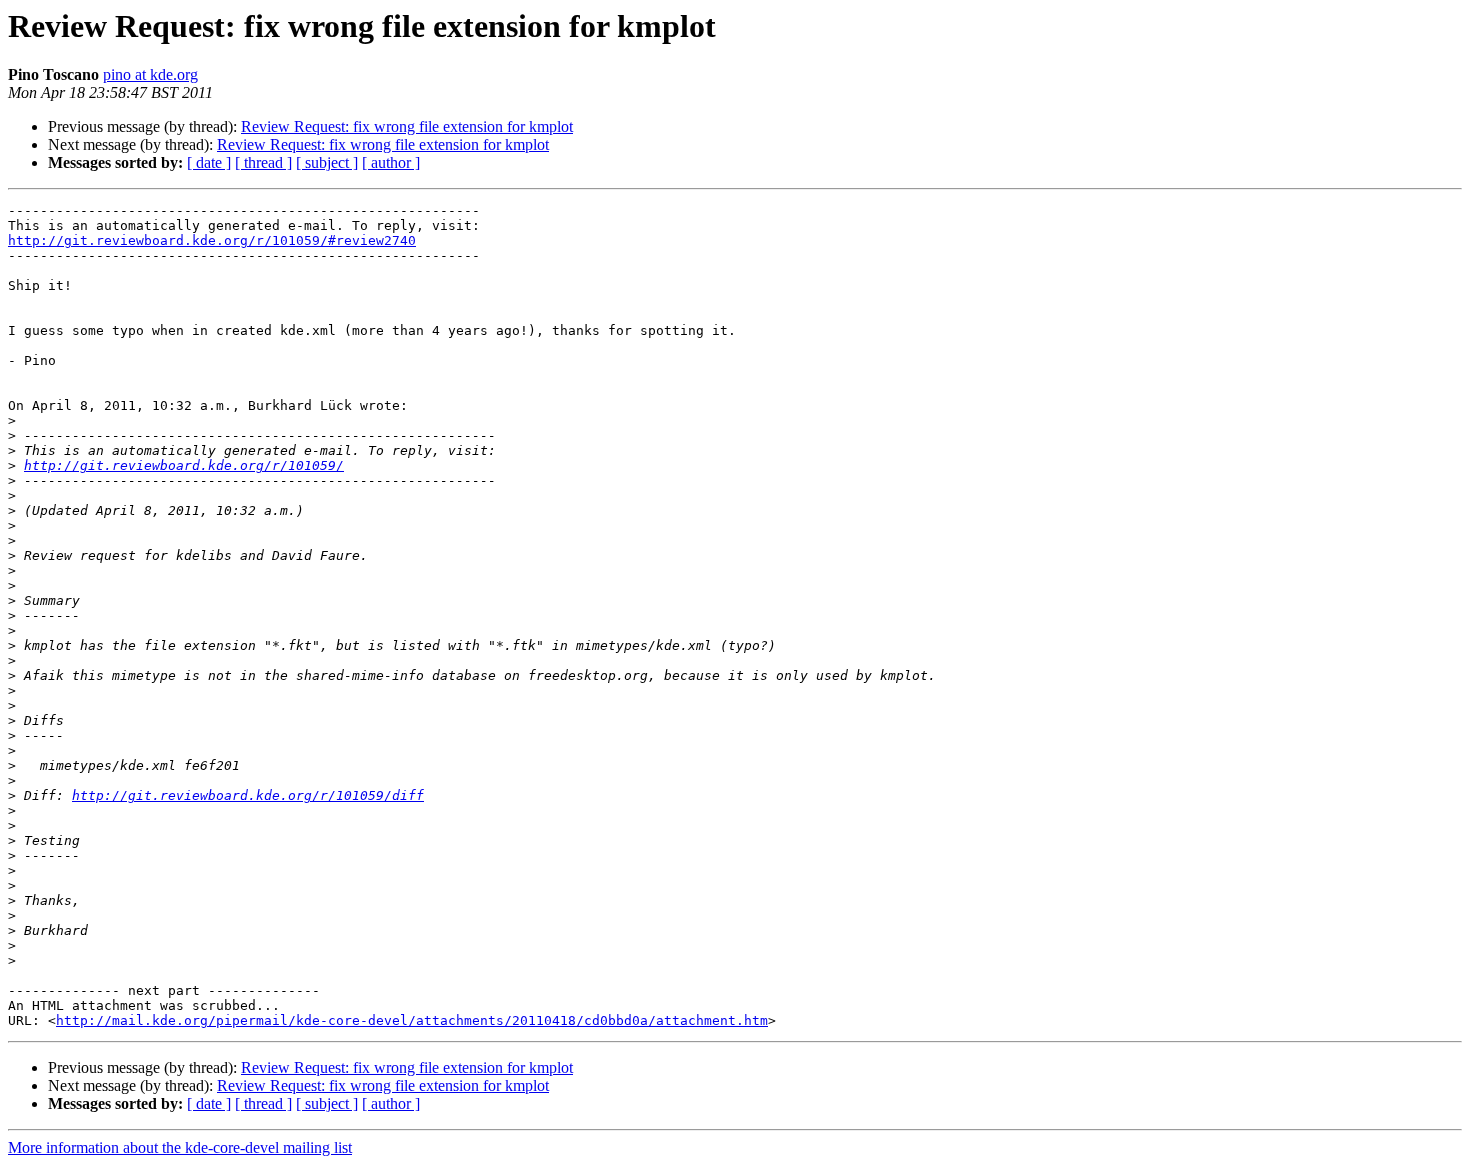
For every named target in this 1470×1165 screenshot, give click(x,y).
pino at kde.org (150, 74)
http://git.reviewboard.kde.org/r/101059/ (184, 465)
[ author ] (391, 162)
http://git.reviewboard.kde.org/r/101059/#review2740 (212, 240)
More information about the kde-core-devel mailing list (180, 1147)
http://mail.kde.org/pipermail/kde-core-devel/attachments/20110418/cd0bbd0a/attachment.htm (412, 1020)
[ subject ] (327, 162)
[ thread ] (263, 162)
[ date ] (209, 162)
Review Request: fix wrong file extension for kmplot (407, 126)
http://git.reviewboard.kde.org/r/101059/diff (248, 795)
